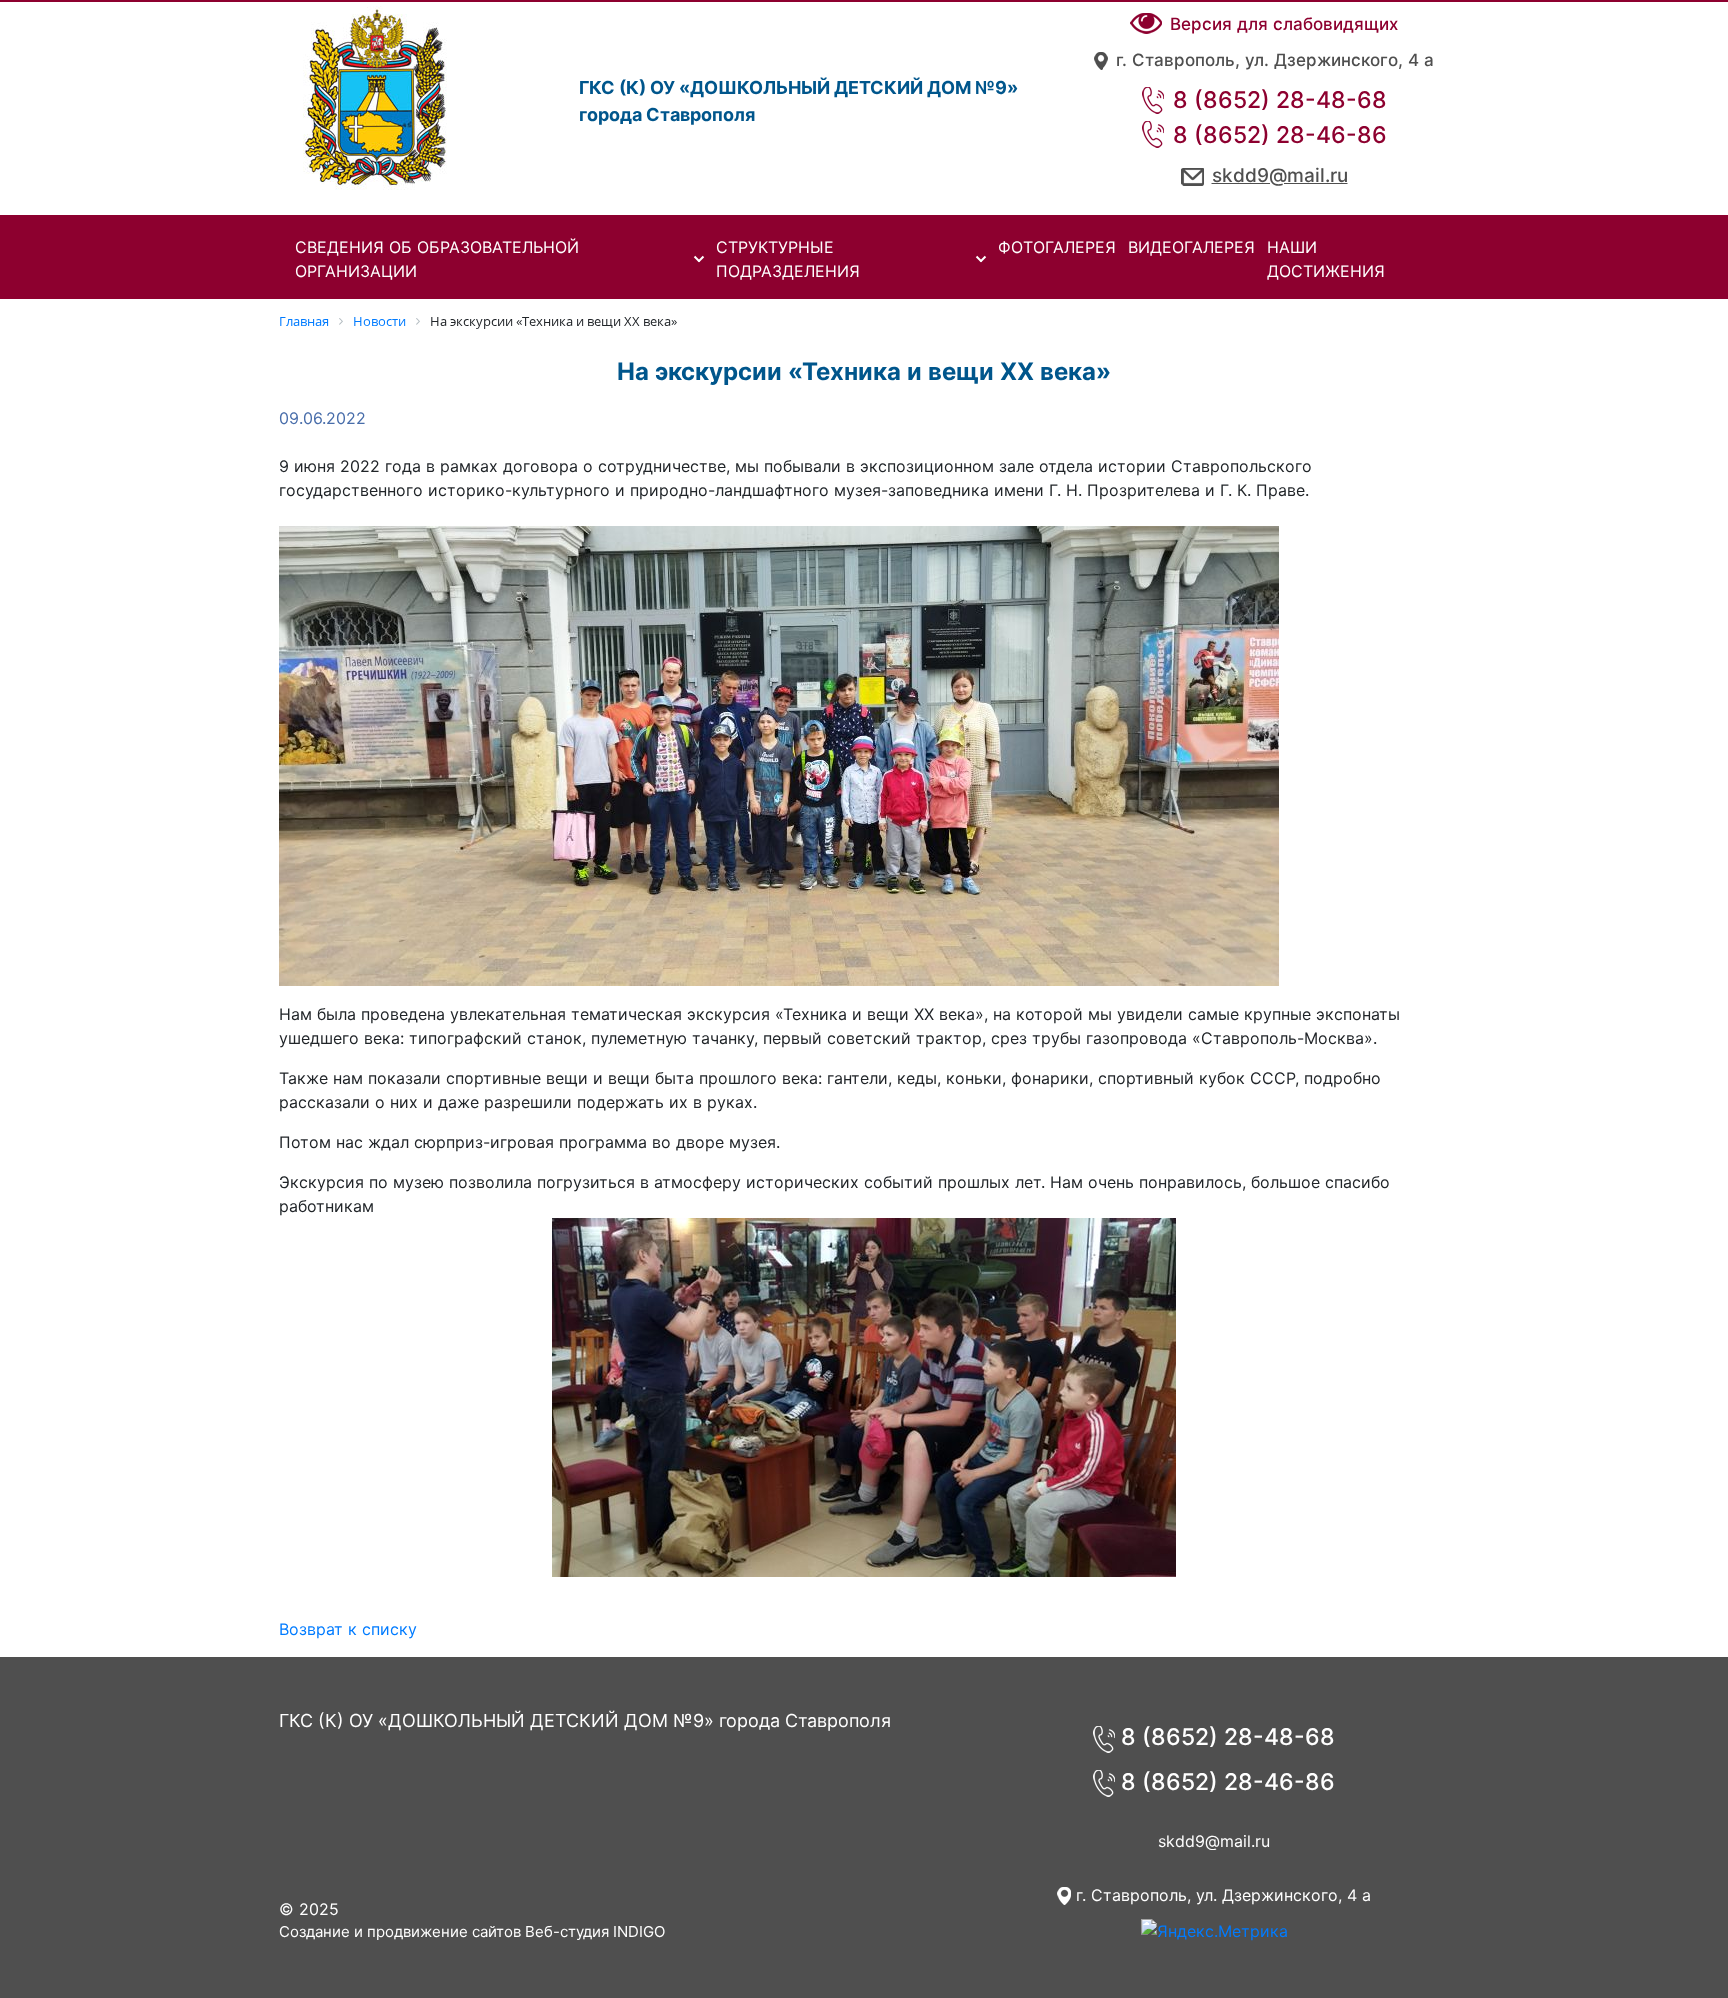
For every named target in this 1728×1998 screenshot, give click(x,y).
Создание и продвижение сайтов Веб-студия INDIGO (472, 1931)
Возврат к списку (348, 1629)
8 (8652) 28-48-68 (1277, 100)
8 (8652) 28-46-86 (1277, 135)
